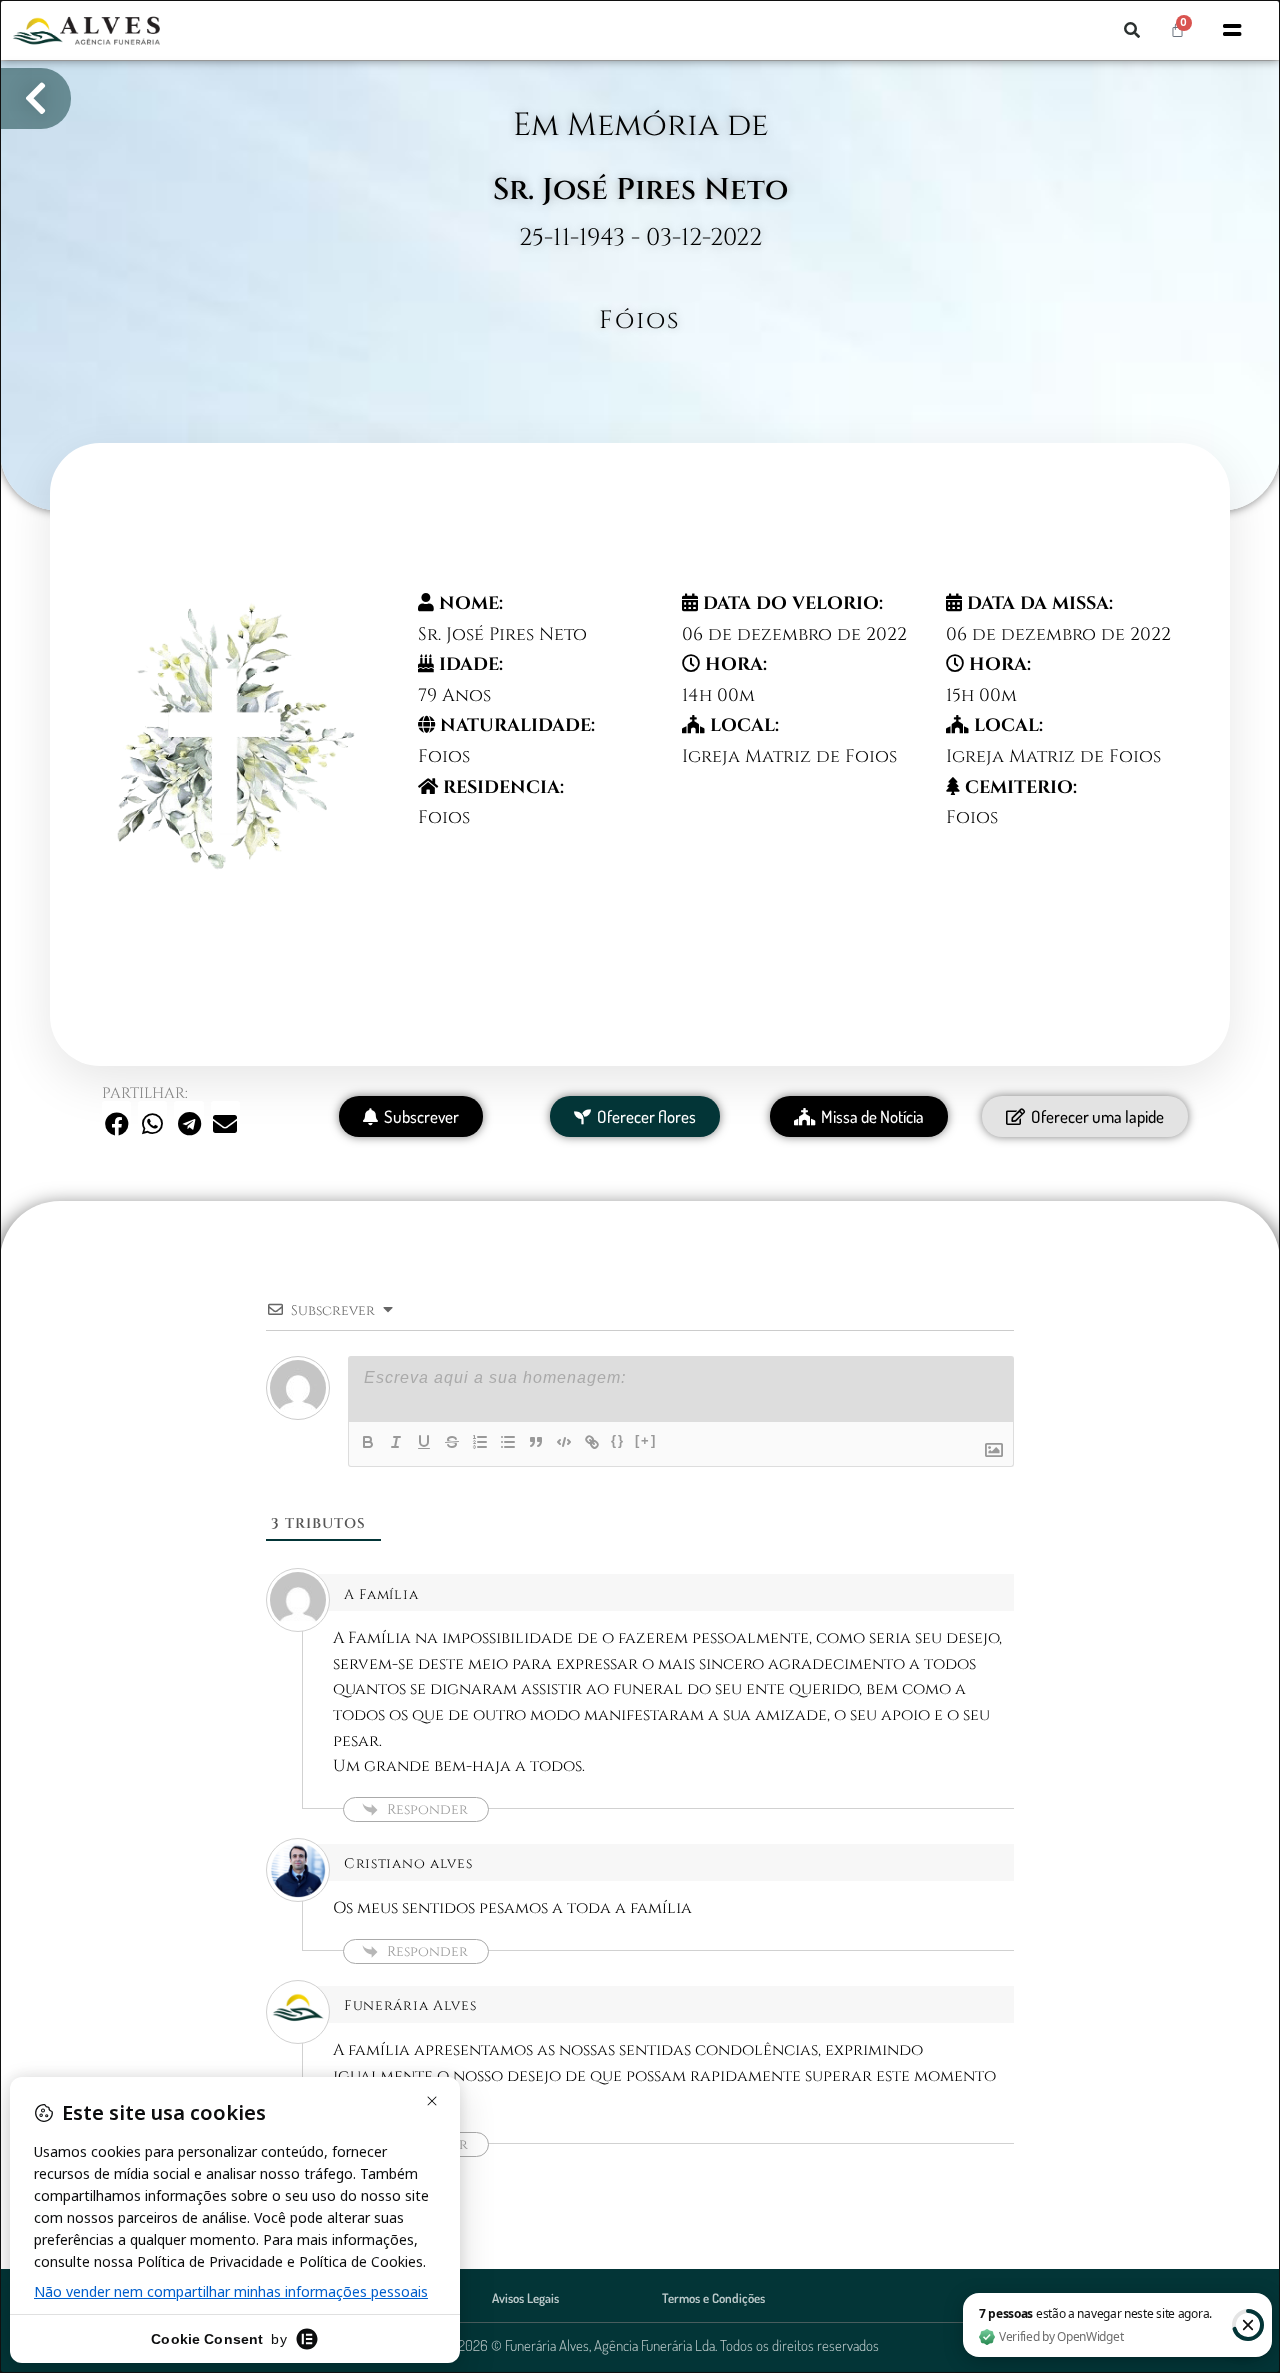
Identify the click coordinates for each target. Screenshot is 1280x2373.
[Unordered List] (508, 1442)
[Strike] (452, 1442)
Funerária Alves (410, 2005)
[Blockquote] (536, 1442)
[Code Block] (564, 1442)
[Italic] (396, 1442)
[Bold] (368, 1442)
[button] (1132, 30)
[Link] (592, 1442)
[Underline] (424, 1442)
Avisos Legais (525, 2298)
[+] (646, 1440)
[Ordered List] (480, 1442)
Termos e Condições (713, 2298)
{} (618, 1440)
